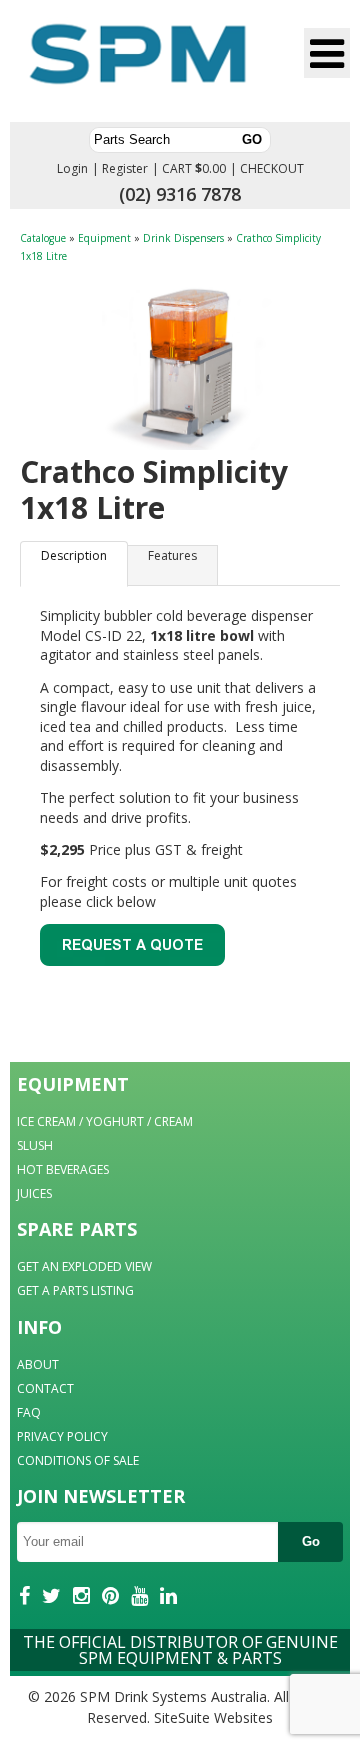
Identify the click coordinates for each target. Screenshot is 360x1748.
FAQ (29, 1412)
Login (72, 168)
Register (125, 168)
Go (311, 1541)
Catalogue (43, 238)
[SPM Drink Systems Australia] (138, 63)
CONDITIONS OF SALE (78, 1460)
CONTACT (45, 1388)
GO (252, 139)
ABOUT (38, 1364)
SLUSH (35, 1145)
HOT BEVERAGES (63, 1169)
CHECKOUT (272, 168)
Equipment (104, 238)
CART (177, 168)
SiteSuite (182, 1717)
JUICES (34, 1193)
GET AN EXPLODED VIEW (84, 1266)
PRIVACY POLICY (62, 1436)
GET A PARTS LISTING (75, 1290)
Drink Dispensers (183, 238)
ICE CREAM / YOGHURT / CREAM (105, 1121)
